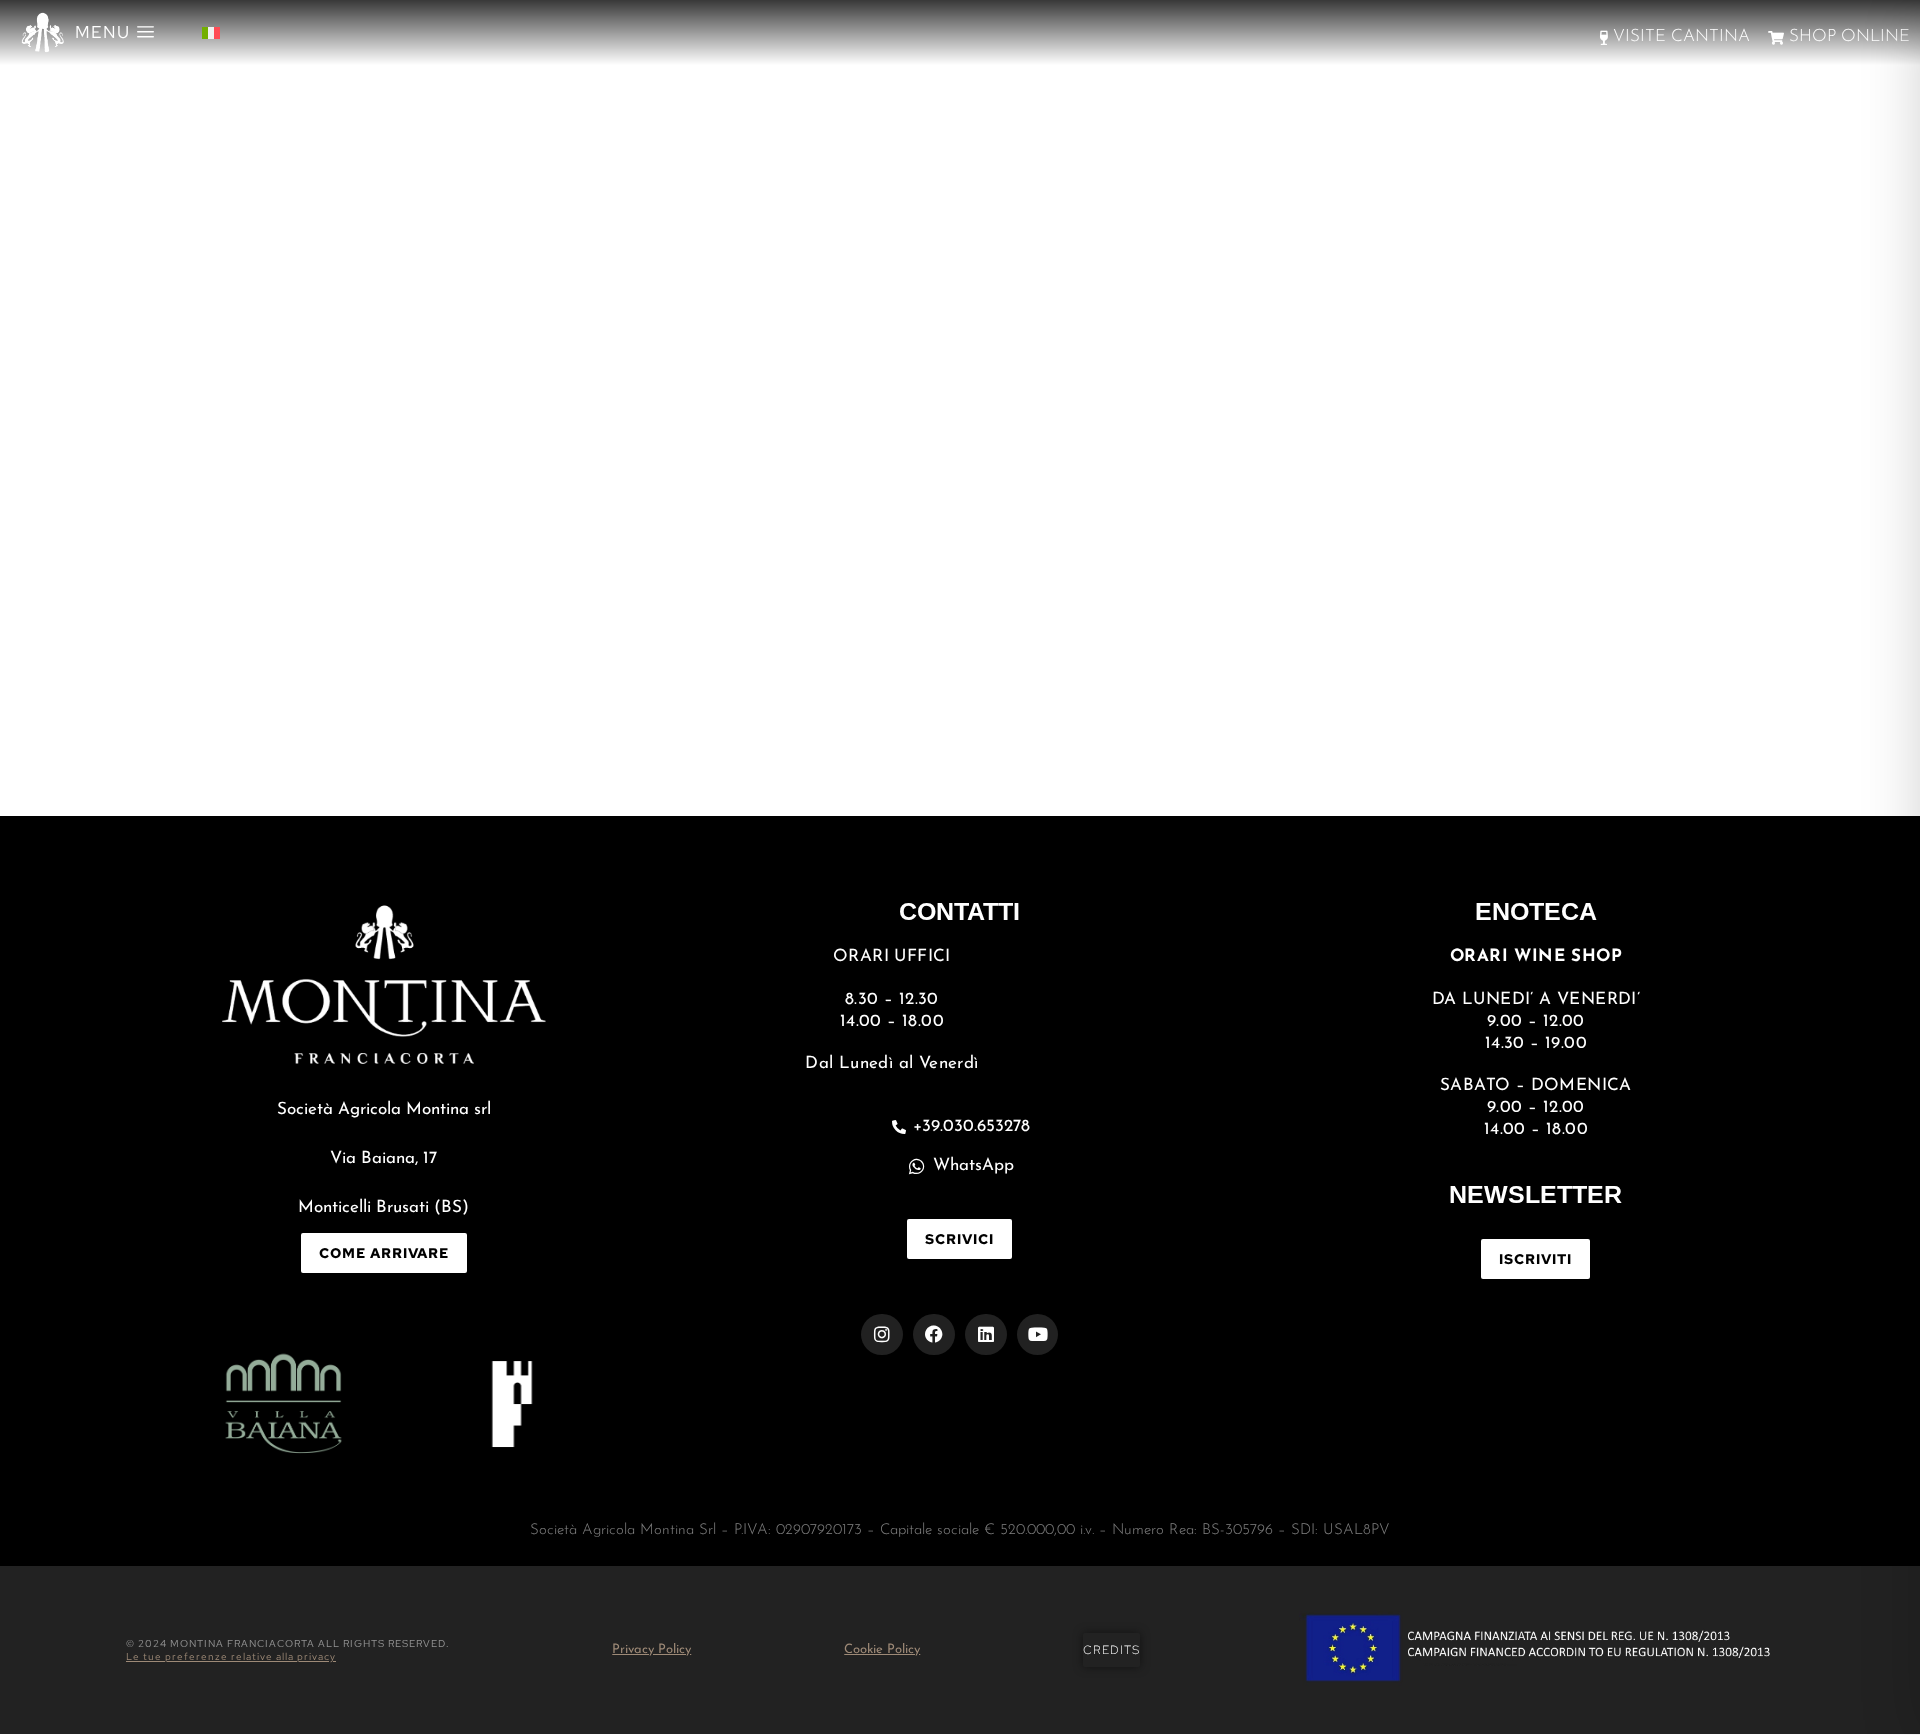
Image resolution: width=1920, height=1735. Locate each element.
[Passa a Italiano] (211, 32)
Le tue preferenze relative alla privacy (231, 1656)
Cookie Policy (882, 1649)
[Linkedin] (986, 1335)
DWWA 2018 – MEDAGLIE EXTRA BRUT (704, 639)
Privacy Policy (651, 1649)
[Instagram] (882, 1335)
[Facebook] (934, 1335)
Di (506, 684)
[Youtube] (1038, 1335)
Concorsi (417, 684)
